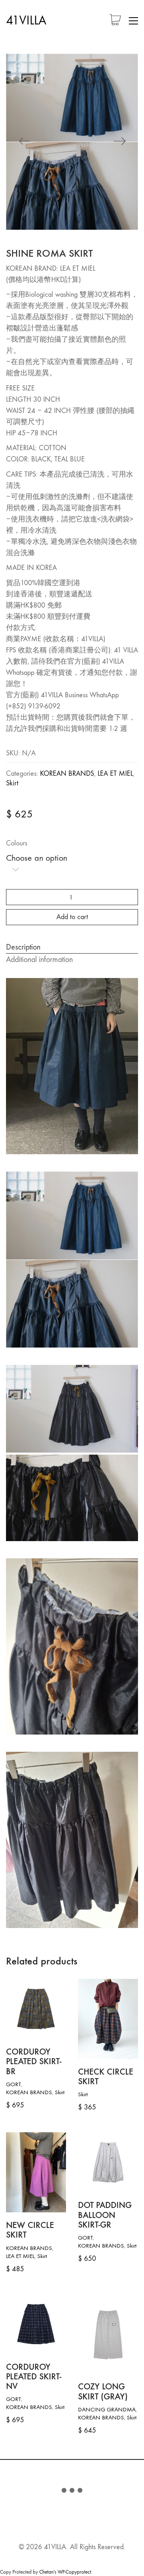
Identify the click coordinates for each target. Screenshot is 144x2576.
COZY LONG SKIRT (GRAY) (103, 2391)
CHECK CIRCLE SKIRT (106, 2077)
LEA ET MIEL (115, 774)
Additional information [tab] (39, 959)
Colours (17, 843)
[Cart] (115, 21)
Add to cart (72, 917)
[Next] (120, 142)
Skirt (12, 783)
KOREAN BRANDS (67, 774)
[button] (133, 21)
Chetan (46, 2572)
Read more (19, 2399)
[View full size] (18, 66)
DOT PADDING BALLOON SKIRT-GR (105, 2215)
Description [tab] (23, 947)
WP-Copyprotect (74, 2572)
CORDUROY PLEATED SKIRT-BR (34, 2062)
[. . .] (72, 2492)
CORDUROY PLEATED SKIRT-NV (34, 2377)
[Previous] (24, 142)
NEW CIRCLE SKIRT (30, 2230)
